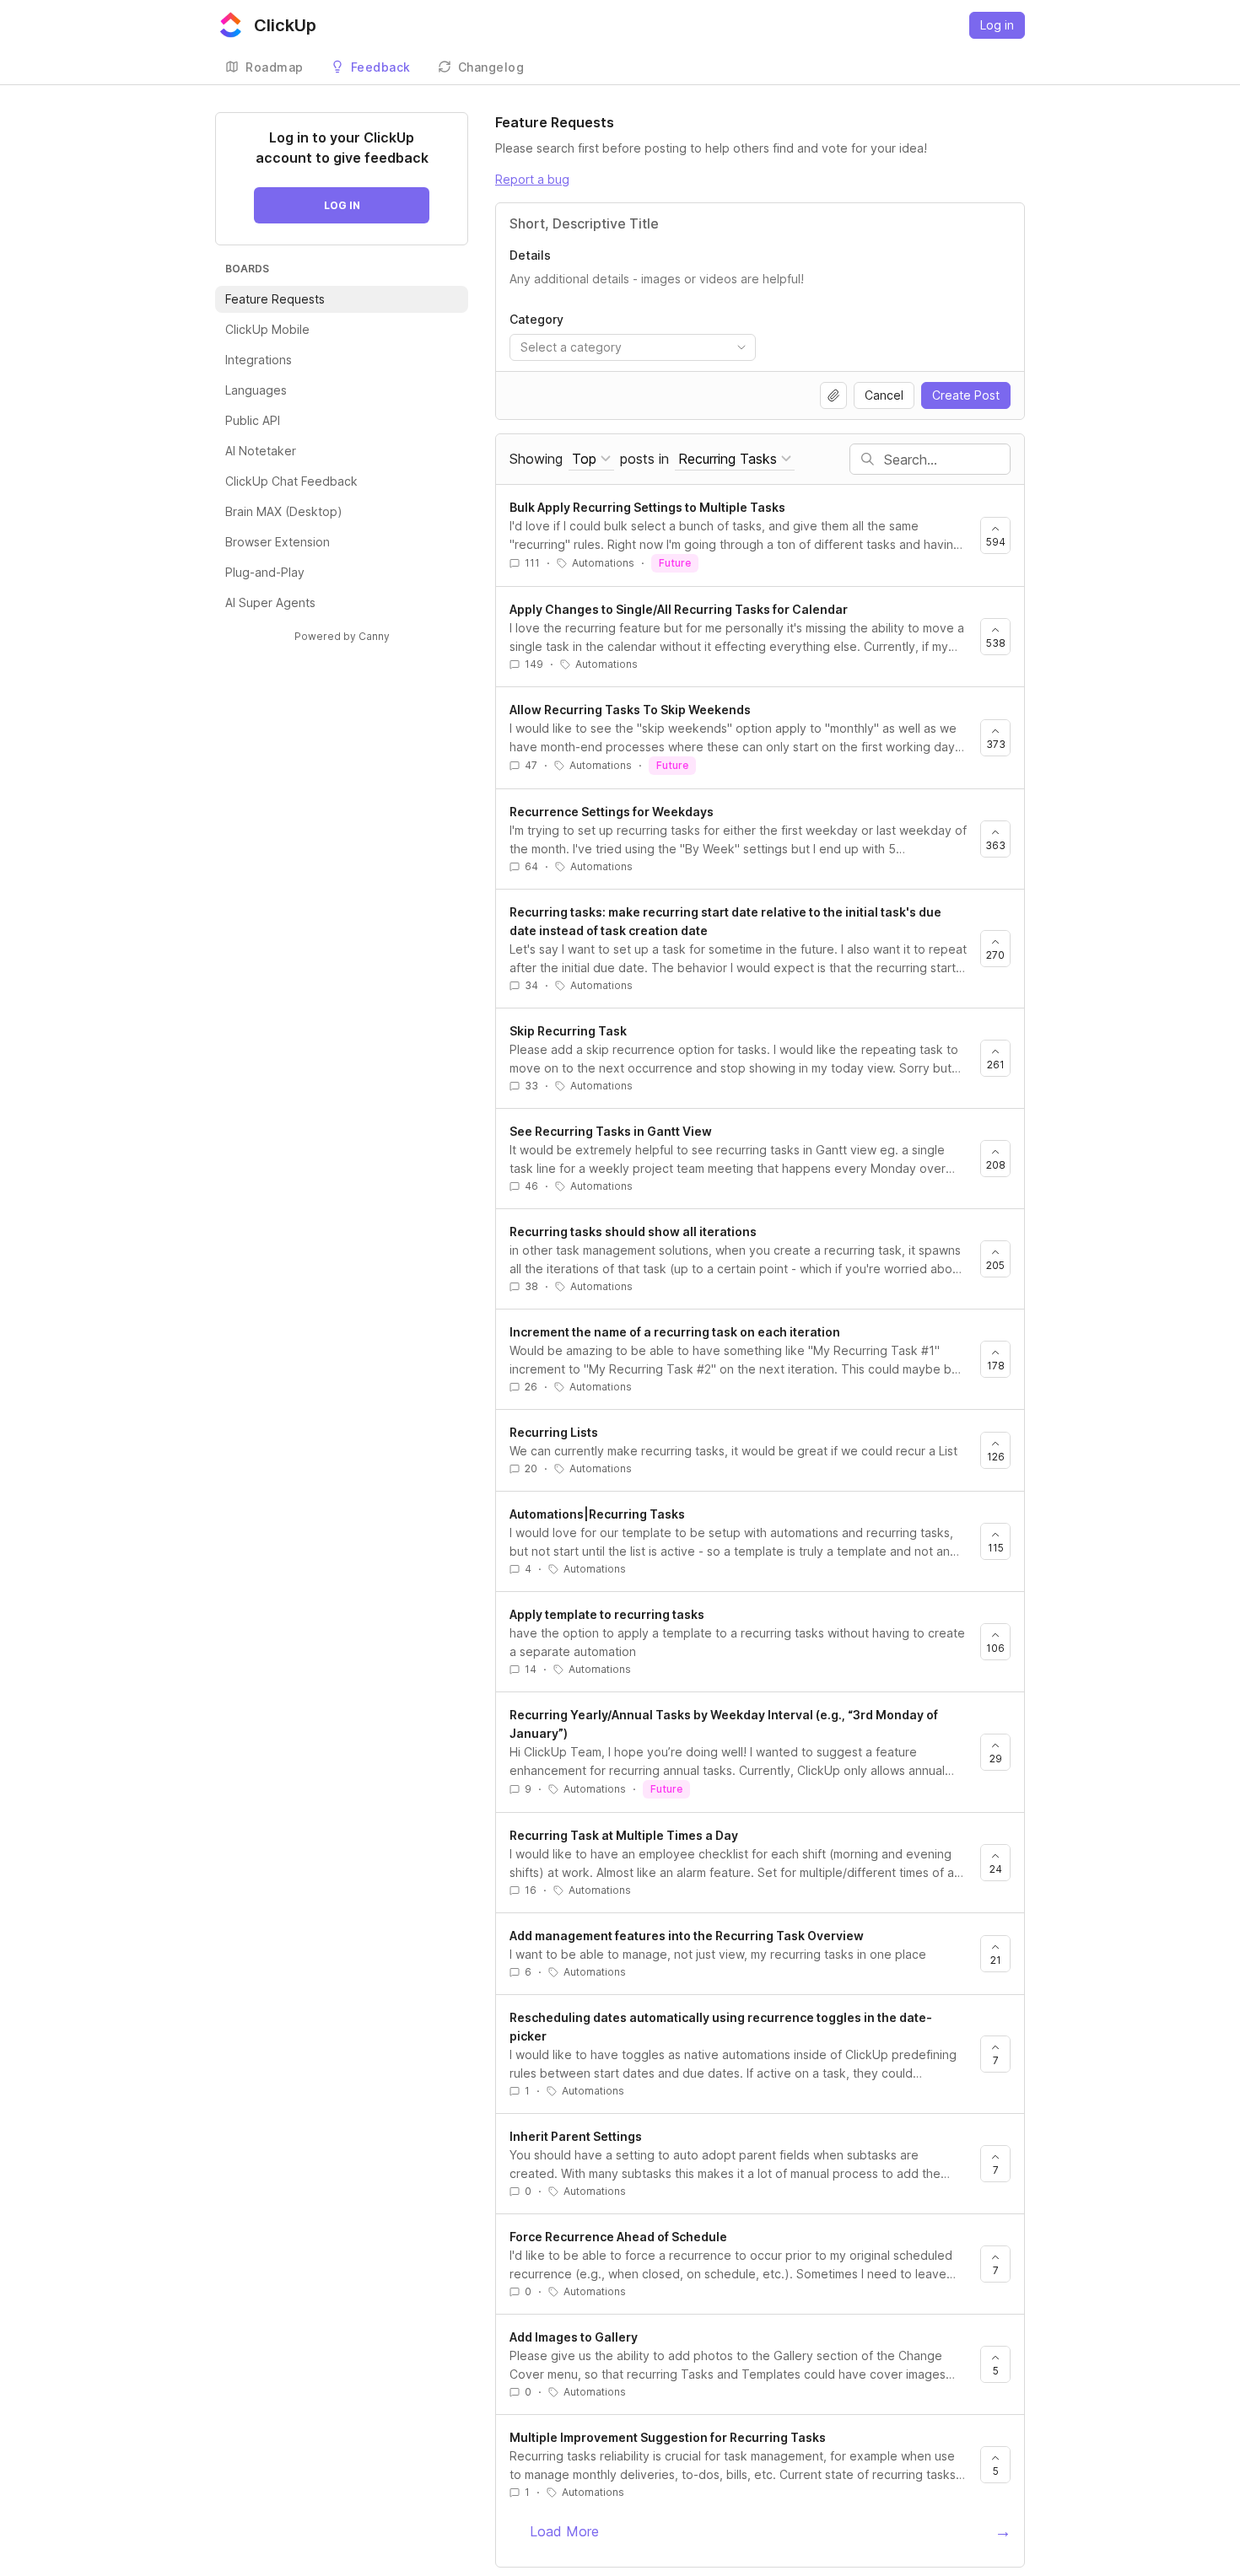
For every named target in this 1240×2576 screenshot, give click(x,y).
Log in (997, 25)
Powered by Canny (342, 636)
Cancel (884, 395)
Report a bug (532, 179)
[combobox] (633, 347)
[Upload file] (833, 395)
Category (536, 319)
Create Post (966, 395)
